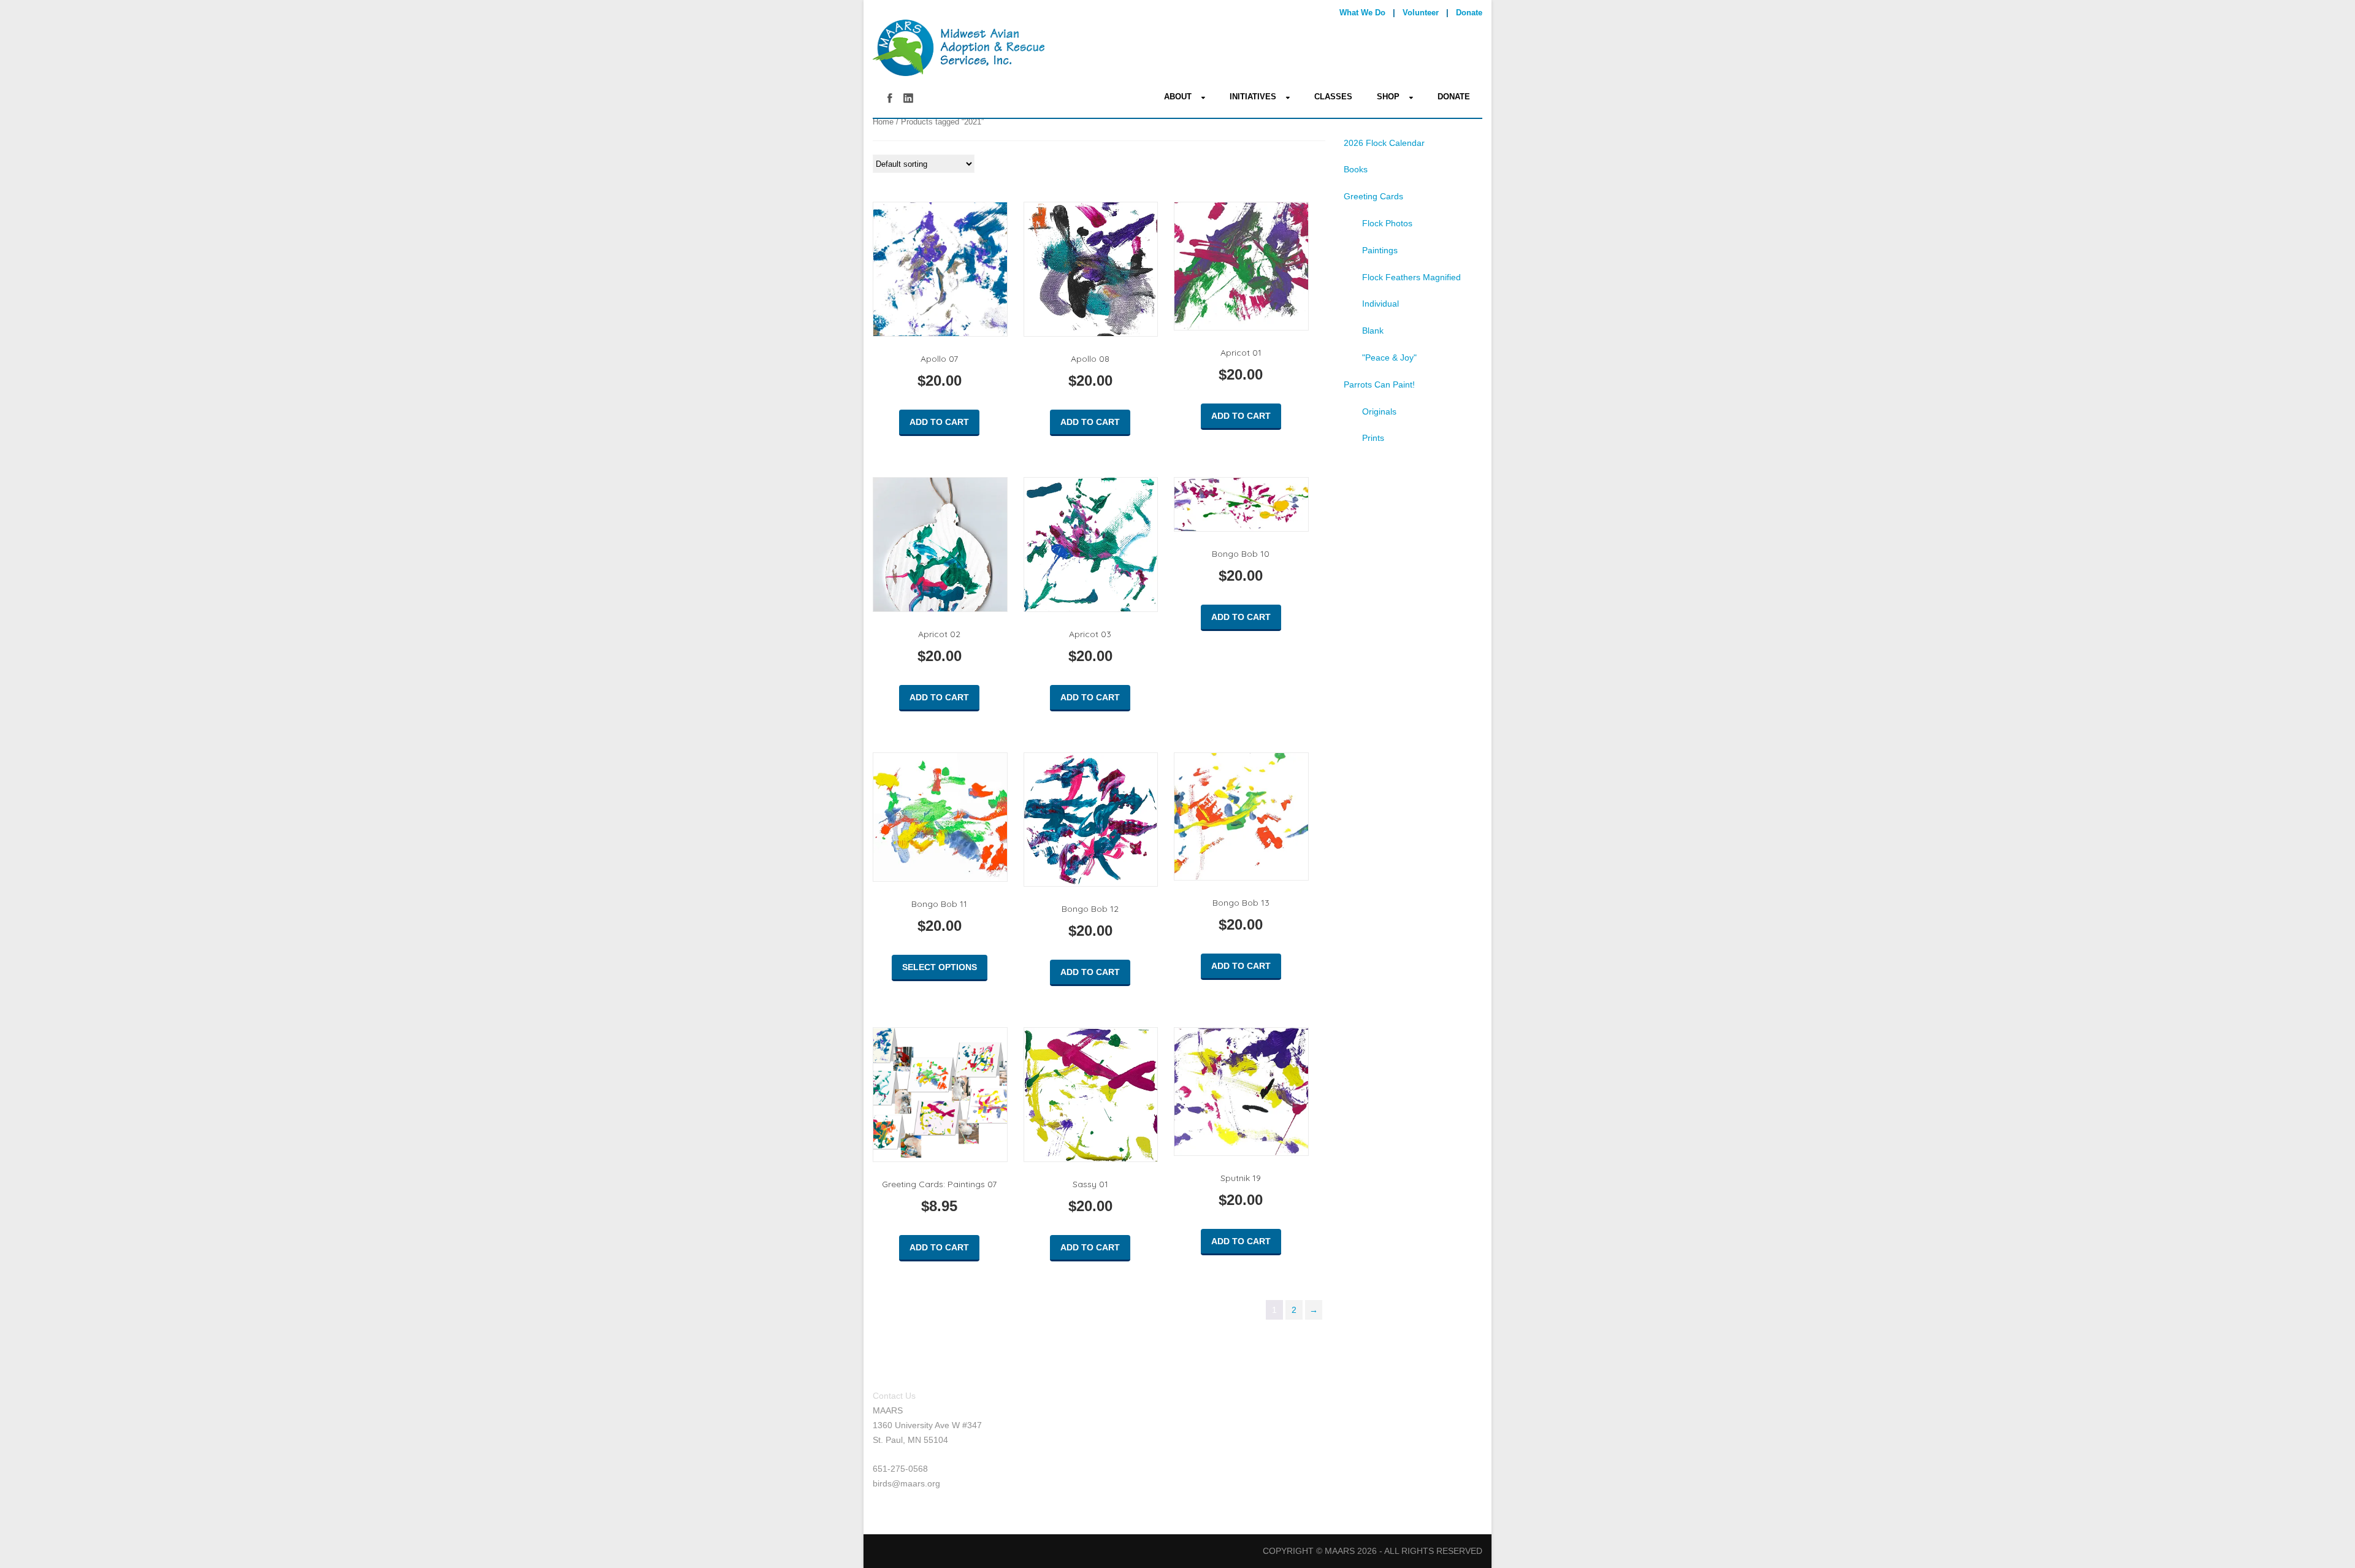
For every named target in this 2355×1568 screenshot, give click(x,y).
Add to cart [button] (939, 422)
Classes (1333, 97)
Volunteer (1421, 13)
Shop (1388, 97)
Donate (1469, 13)
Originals (1379, 411)
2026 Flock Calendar (1384, 143)
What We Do (1362, 13)
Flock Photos (1387, 223)
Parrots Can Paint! (1379, 384)
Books (1356, 169)
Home (883, 122)
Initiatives (1253, 97)
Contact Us (894, 1396)
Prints (1373, 438)
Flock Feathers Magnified (1411, 277)
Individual (1380, 304)
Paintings (1380, 250)
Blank (1373, 331)
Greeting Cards (1373, 196)
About (1178, 97)
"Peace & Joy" (1389, 358)
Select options (940, 967)
